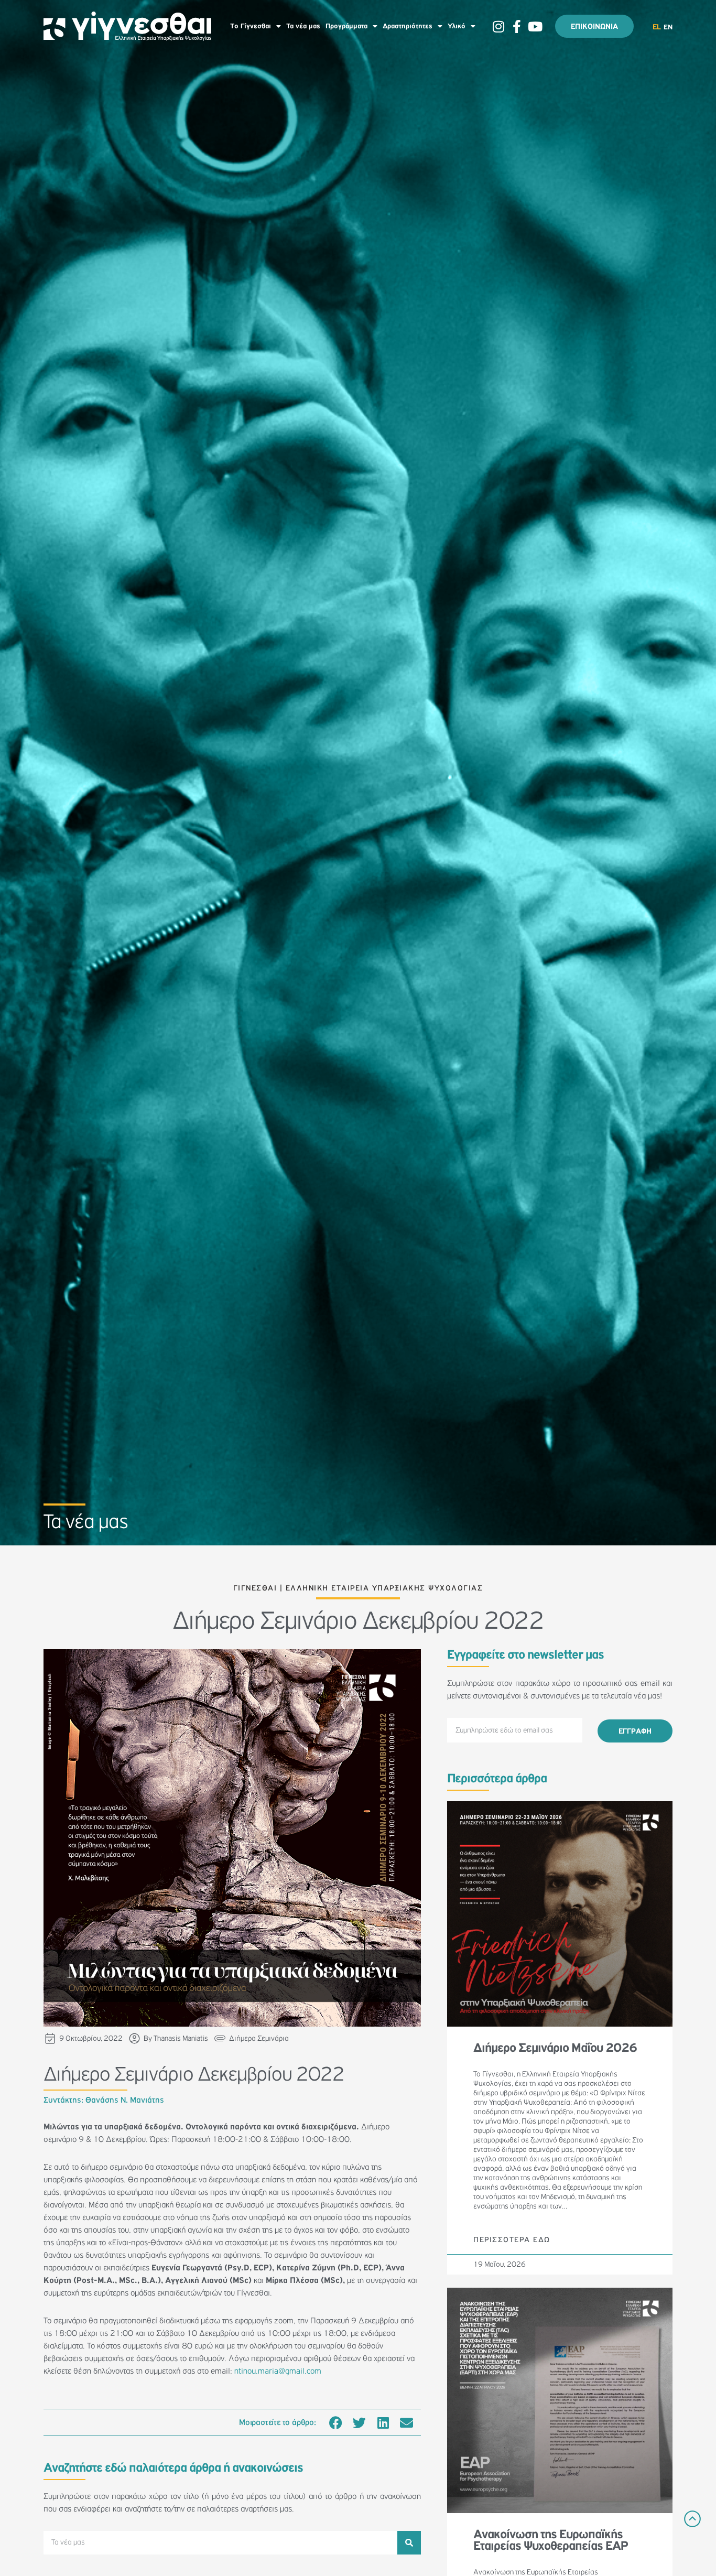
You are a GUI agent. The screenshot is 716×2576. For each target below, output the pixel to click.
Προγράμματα (346, 26)
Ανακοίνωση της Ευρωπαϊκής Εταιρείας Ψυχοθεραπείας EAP (550, 2540)
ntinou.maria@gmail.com (278, 2371)
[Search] (409, 2543)
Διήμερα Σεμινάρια (259, 2038)
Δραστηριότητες (408, 26)
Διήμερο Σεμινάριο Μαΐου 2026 (555, 2048)
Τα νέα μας (303, 26)
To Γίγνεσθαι (251, 26)
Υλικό (457, 26)
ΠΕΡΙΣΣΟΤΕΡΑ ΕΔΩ (512, 2240)
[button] (336, 2422)
